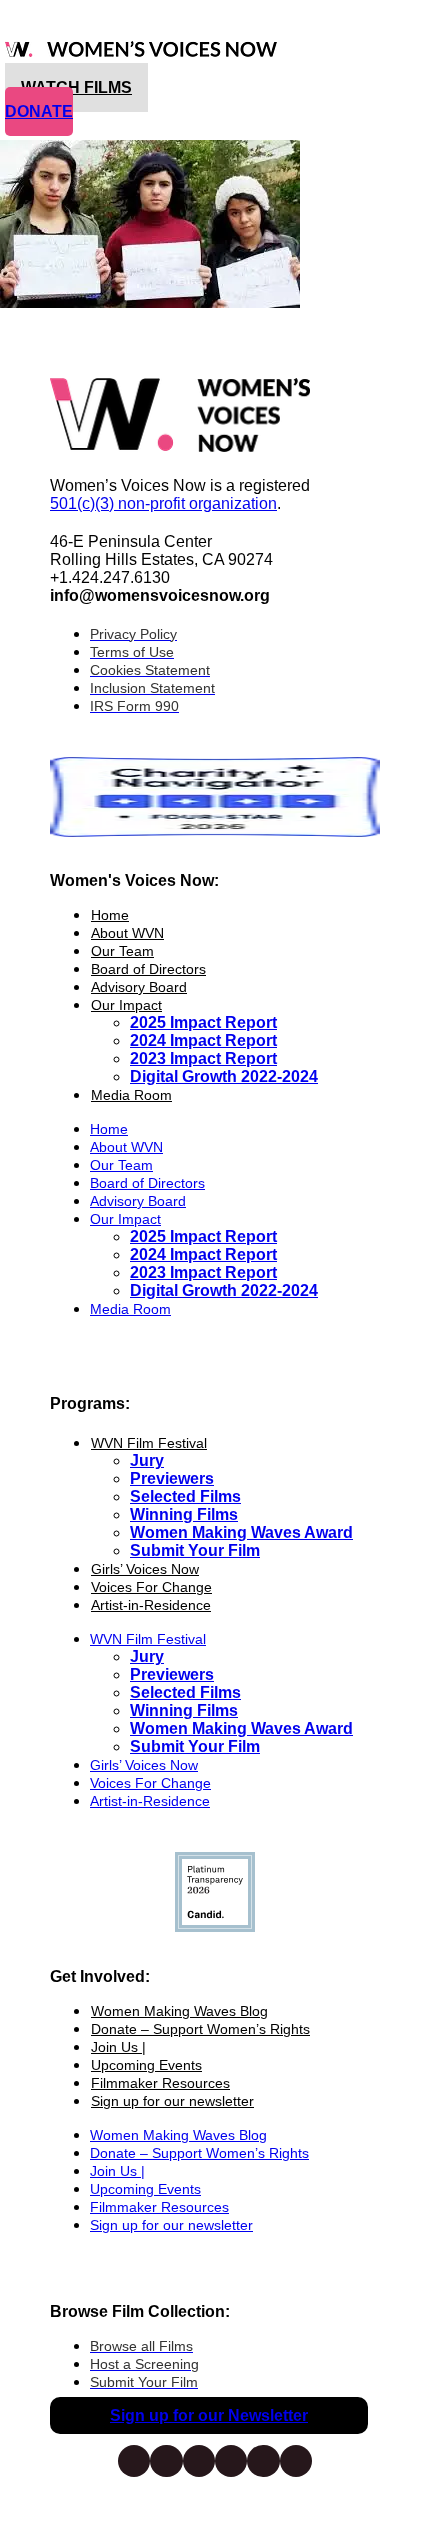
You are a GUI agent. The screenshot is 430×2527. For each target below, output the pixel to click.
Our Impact (126, 1005)
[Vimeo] (231, 2461)
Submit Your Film (195, 1550)
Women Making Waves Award (241, 1532)
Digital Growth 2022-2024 (224, 1076)
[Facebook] (134, 2461)
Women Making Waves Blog (179, 2011)
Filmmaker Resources (160, 2083)
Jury (147, 1460)
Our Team (122, 951)
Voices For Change (151, 1587)
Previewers (172, 1478)
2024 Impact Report (203, 1040)
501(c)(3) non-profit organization (163, 503)
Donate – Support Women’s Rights (200, 2029)
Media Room (131, 1095)
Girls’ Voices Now (145, 1569)
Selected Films (185, 1496)
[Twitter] (199, 2461)
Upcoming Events (146, 2065)
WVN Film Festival (149, 1443)
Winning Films (184, 1514)
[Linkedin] (296, 2461)
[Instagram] (166, 2461)
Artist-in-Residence (151, 1605)
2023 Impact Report (203, 1058)
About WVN (127, 933)
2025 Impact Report (203, 1022)
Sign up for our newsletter (172, 2101)
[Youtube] (263, 2461)
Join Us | (118, 2047)
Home (110, 915)
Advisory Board (139, 987)
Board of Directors (148, 969)
